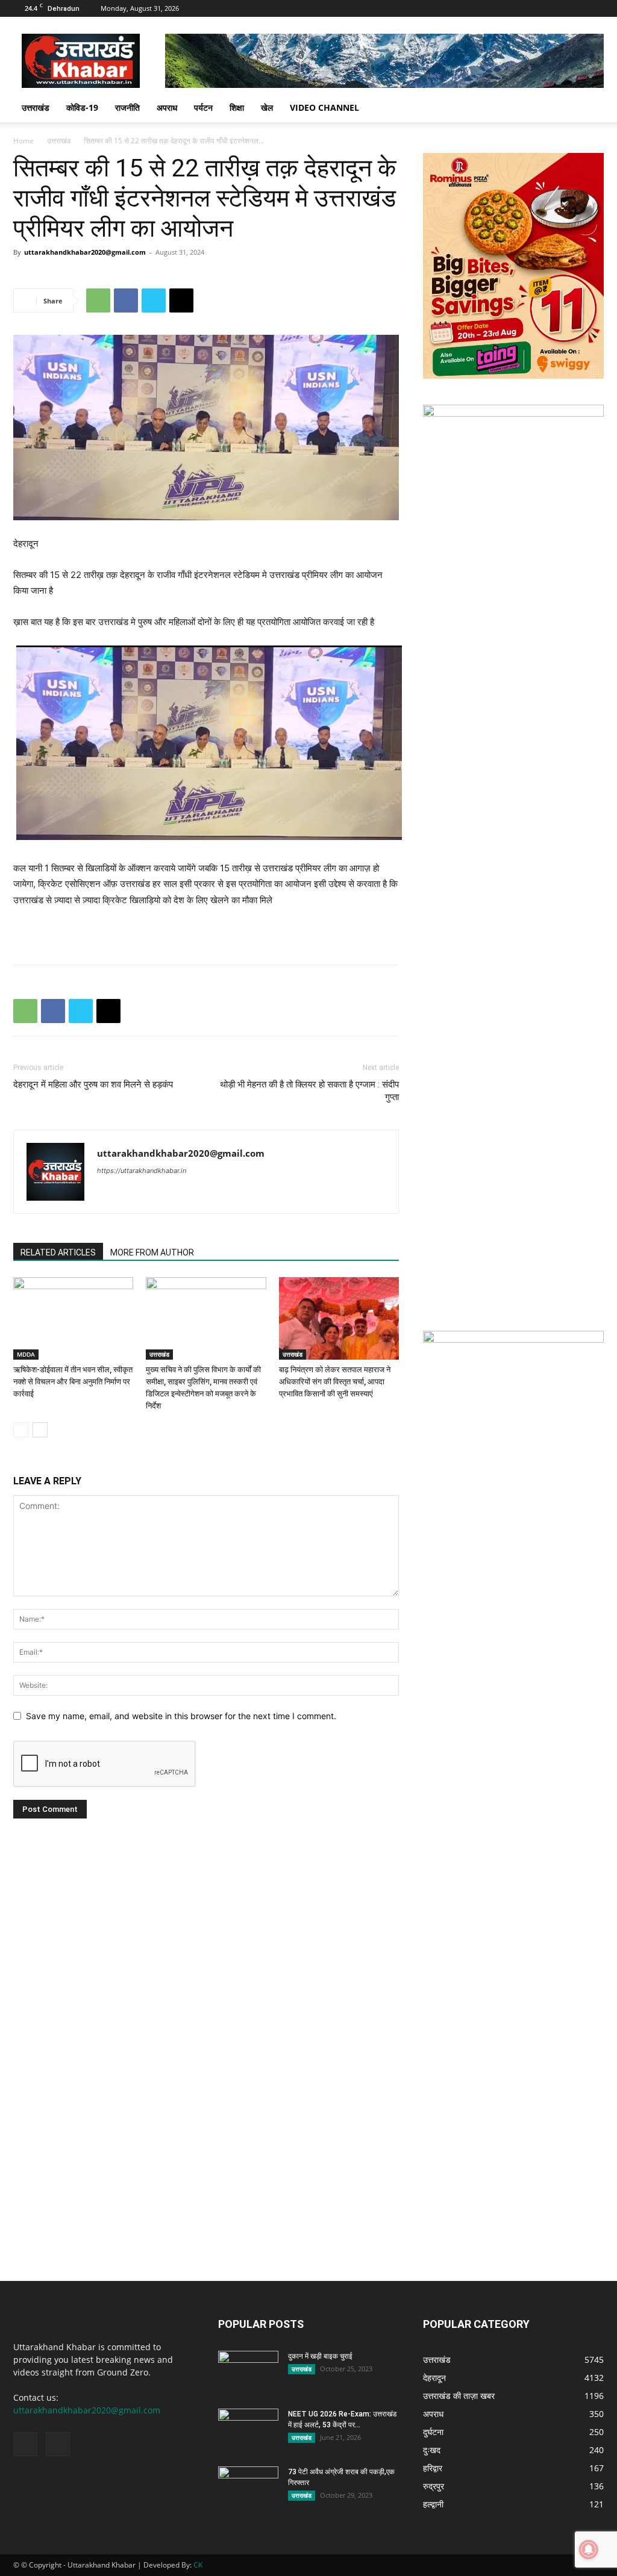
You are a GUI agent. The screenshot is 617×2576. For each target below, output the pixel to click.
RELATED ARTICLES (58, 1252)
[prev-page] (21, 1430)
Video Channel (324, 107)
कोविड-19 (82, 107)
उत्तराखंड (36, 107)
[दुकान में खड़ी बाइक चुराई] (248, 2372)
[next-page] (40, 1430)
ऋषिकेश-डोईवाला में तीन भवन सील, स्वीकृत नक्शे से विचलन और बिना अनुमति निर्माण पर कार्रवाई (73, 1382)
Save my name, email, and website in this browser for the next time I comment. (181, 1716)
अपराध (167, 107)
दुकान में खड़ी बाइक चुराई (320, 2356)
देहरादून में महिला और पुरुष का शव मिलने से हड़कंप (93, 1084)
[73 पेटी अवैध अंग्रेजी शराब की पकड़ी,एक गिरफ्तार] (248, 2487)
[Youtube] (595, 8)
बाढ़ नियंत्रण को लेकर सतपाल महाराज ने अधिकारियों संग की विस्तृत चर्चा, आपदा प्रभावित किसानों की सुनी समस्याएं (335, 1382)
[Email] (181, 300)
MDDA (26, 1354)
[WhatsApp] (98, 300)
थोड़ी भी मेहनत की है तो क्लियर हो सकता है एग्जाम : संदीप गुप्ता (309, 1091)
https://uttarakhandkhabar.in (142, 1171)
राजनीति (127, 107)
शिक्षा (237, 107)
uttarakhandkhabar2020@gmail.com (85, 252)
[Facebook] (575, 8)
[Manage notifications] (589, 2550)
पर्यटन (203, 107)
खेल (267, 107)
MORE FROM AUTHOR (152, 1252)
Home (23, 141)
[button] (589, 109)
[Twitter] (154, 300)
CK (198, 2565)
